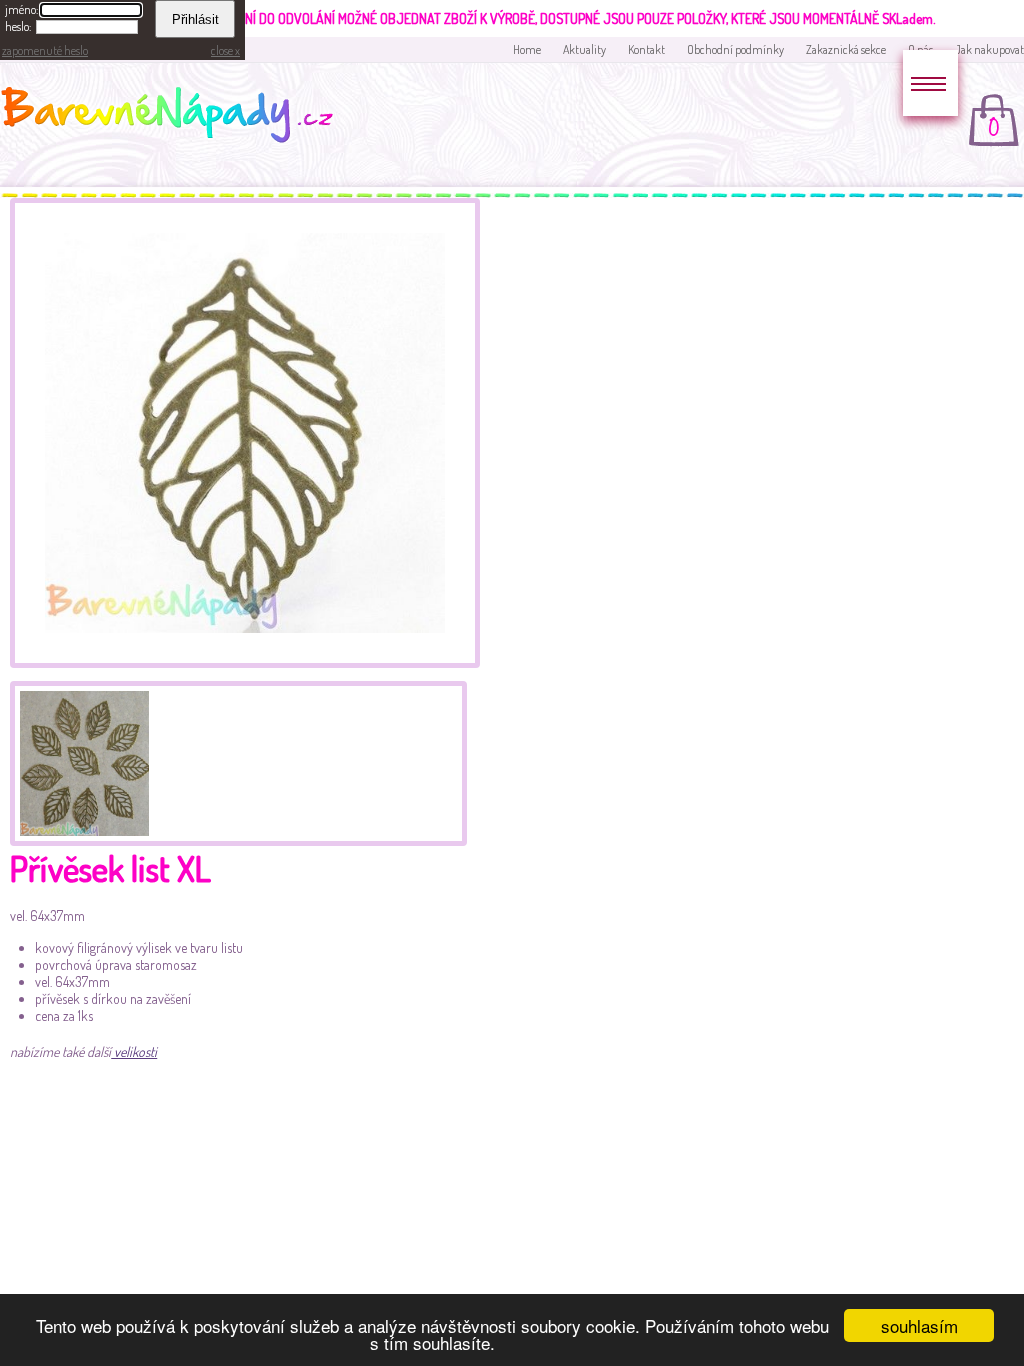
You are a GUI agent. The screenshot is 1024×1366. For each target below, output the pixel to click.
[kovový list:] (245, 662)
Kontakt (646, 49)
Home (527, 49)
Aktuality (584, 49)
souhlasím (919, 1325)
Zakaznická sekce (846, 49)
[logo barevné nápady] (173, 118)
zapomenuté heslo (45, 50)
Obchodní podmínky (735, 49)
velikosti (134, 1051)
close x (225, 50)
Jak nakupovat (989, 49)
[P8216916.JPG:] (82, 761)
